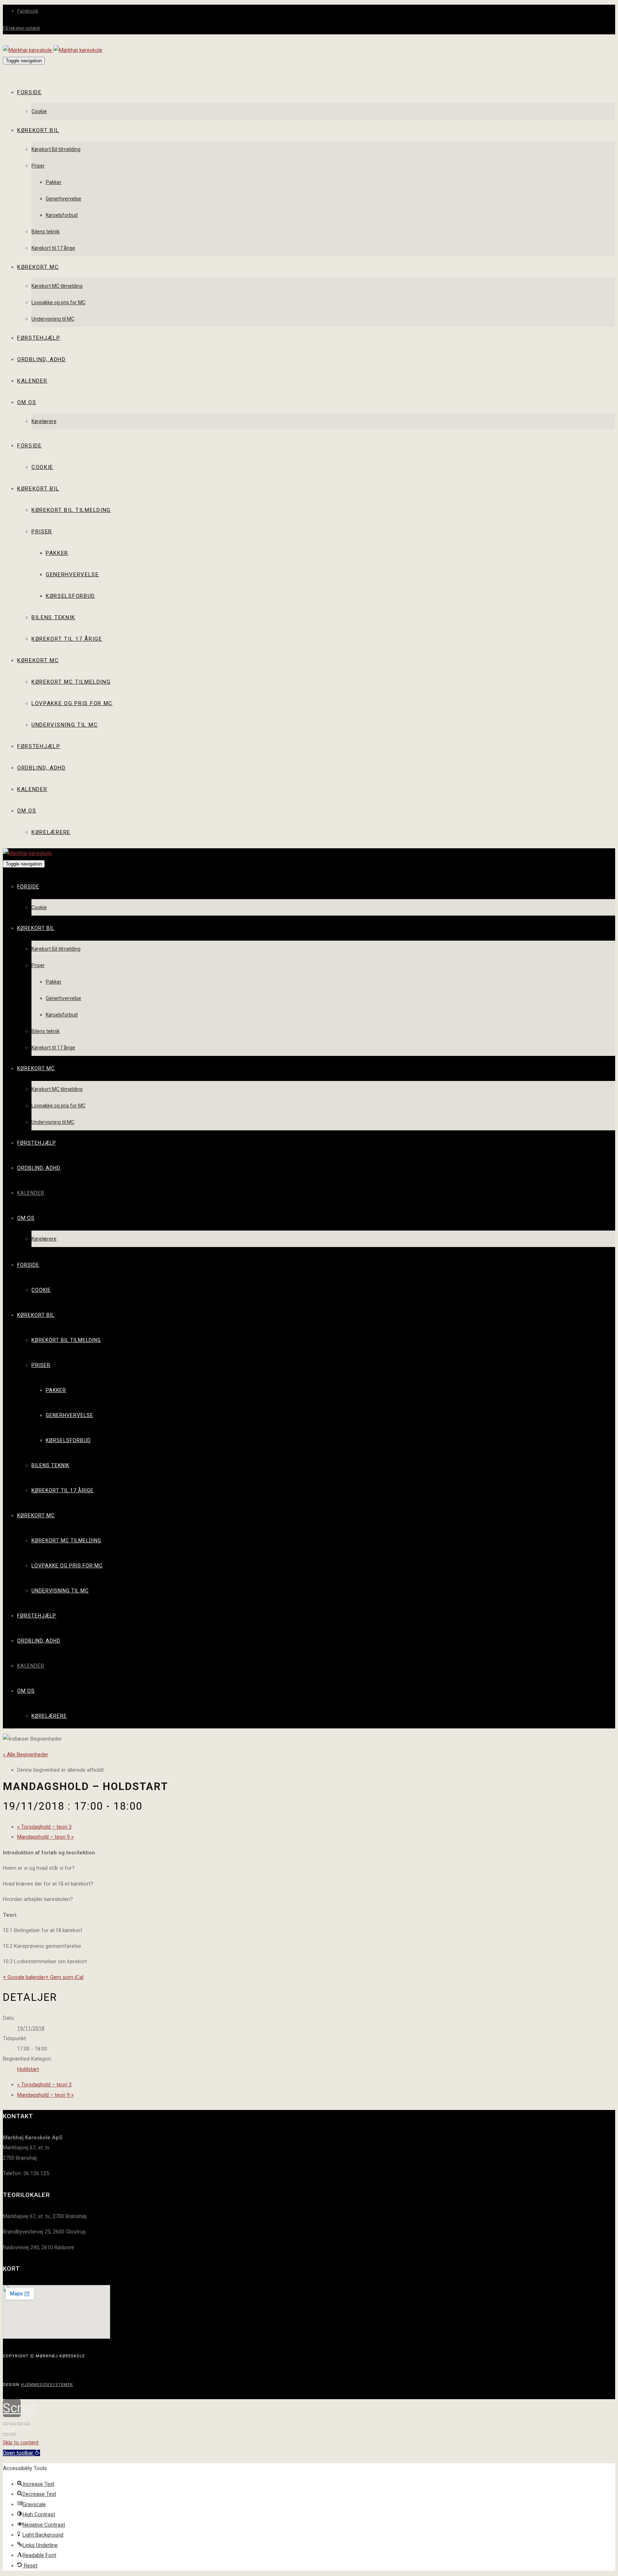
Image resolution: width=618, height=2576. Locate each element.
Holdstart (28, 2069)
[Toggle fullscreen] (20, 2424)
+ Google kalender (24, 1977)
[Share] (13, 2424)
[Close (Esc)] (6, 2424)
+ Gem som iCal (64, 1977)
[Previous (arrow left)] (6, 2434)
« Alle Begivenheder (26, 1755)
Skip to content (21, 2442)
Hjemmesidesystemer (47, 2385)
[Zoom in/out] (27, 2424)
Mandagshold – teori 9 (45, 1837)
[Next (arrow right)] (13, 2434)
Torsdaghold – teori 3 (44, 1827)
